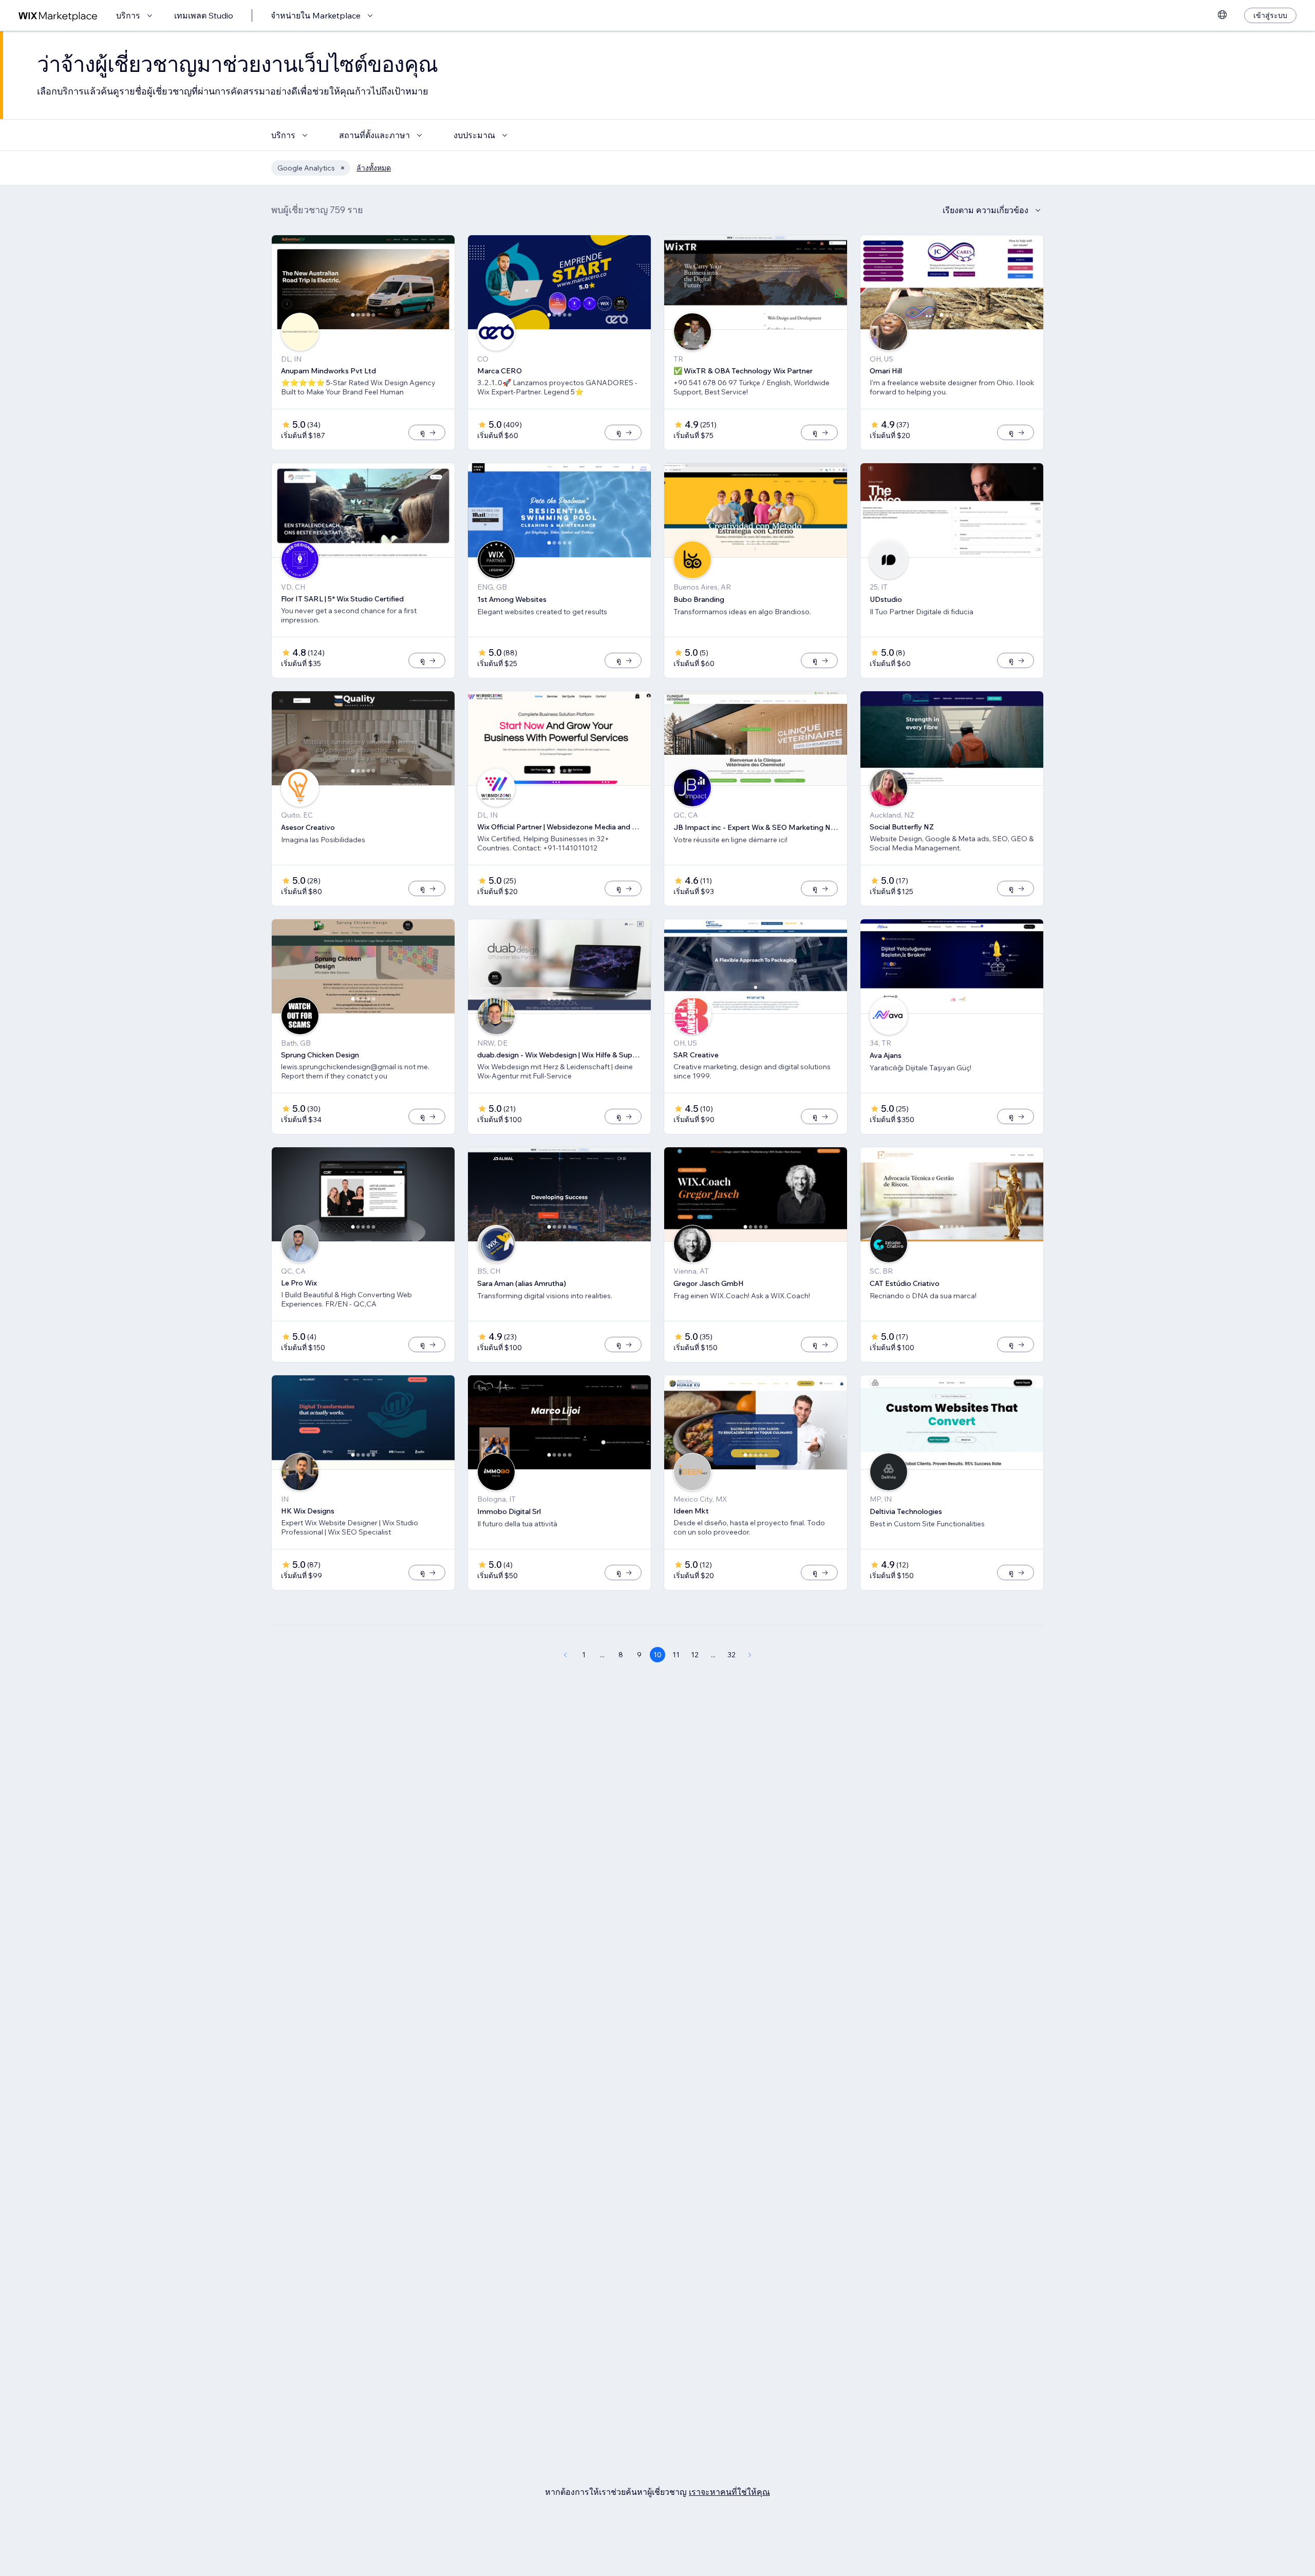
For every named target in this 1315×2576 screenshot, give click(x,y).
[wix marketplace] (58, 16)
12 (695, 1655)
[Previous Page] (565, 1655)
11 (676, 1655)
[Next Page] (750, 1655)
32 (731, 1655)
